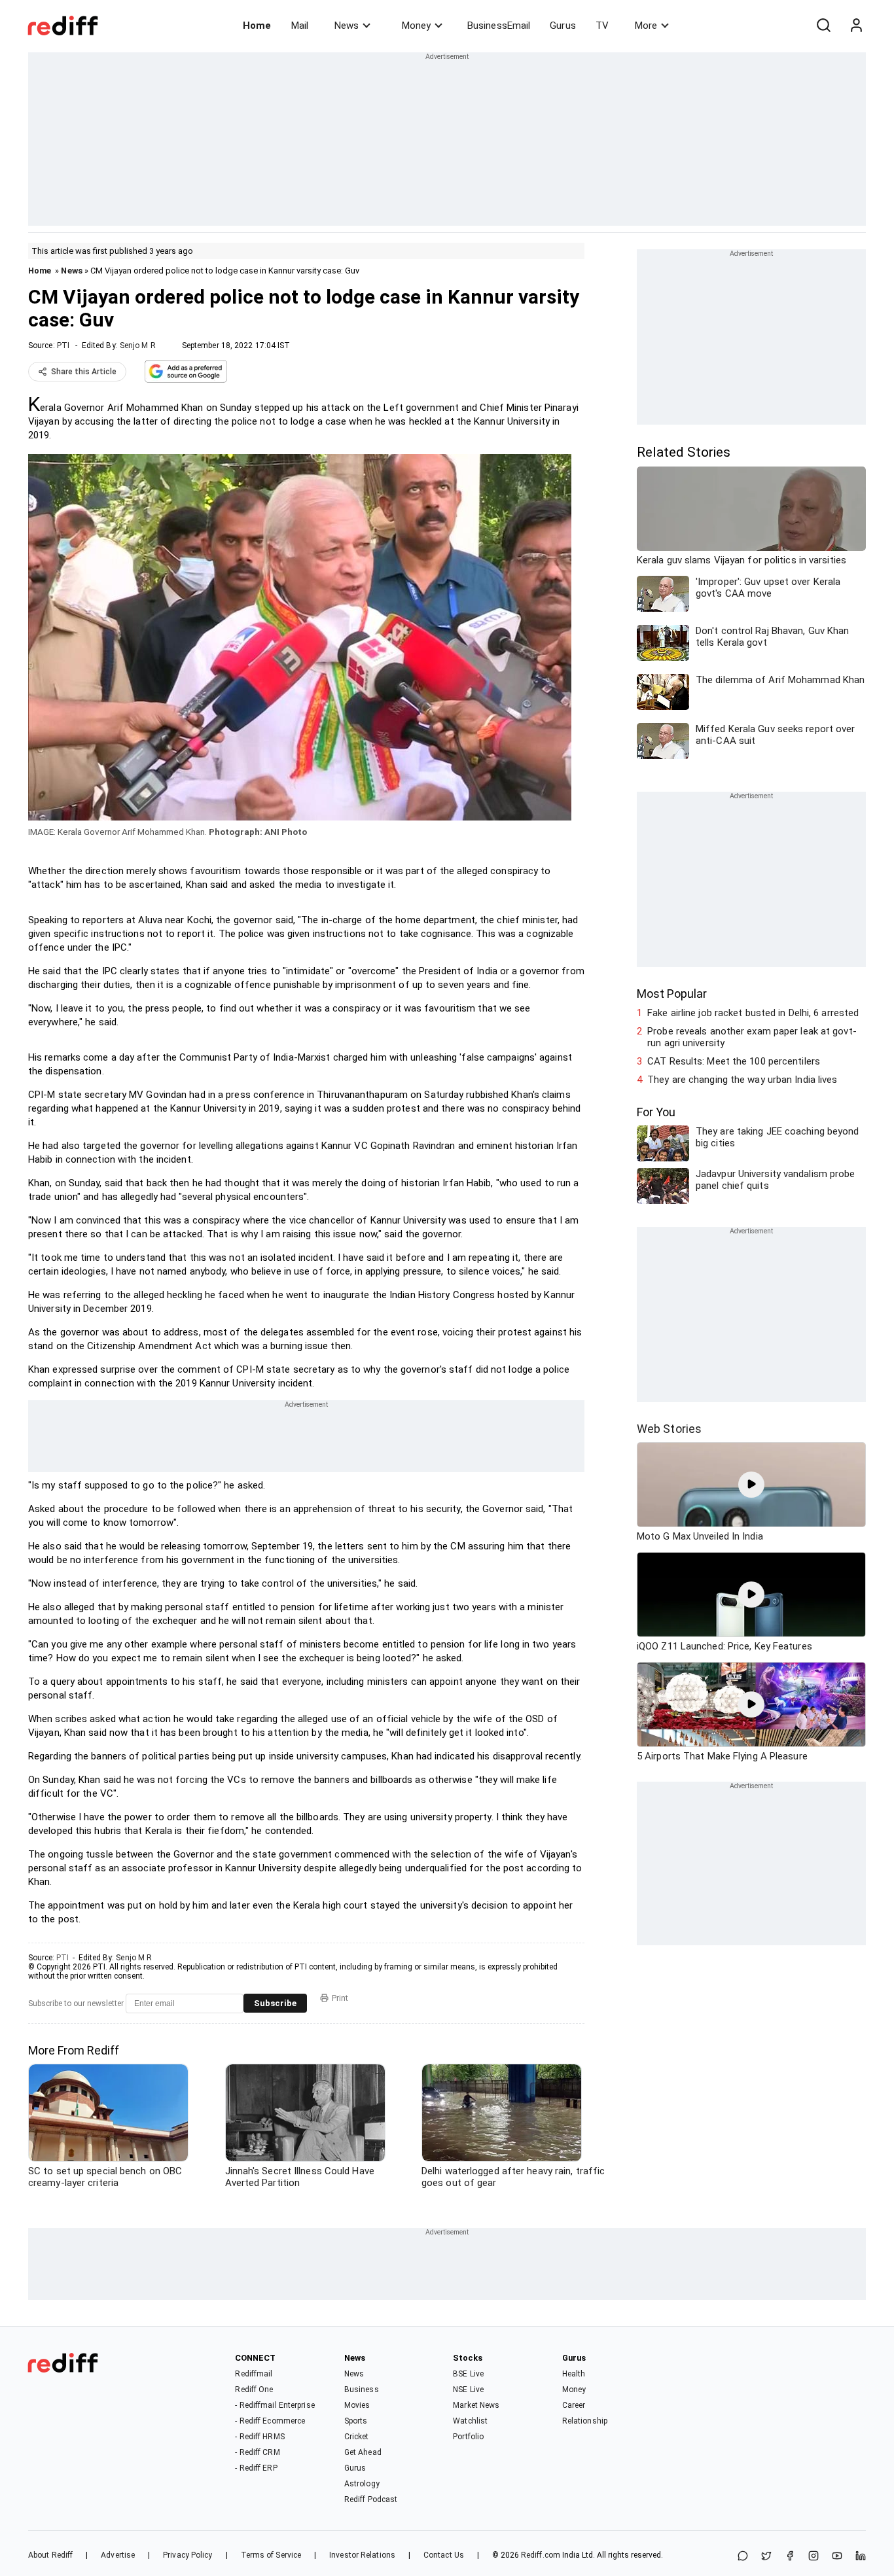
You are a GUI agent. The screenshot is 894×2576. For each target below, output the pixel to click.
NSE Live (468, 2390)
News (347, 26)
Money (416, 26)
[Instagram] (814, 2557)
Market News (476, 2405)
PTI (63, 345)
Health (574, 2374)
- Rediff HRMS (259, 2437)
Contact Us (444, 2555)
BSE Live (468, 2374)
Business (362, 2390)
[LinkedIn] (861, 2557)
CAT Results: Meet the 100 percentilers (734, 1061)
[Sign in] (856, 26)
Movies (357, 2405)
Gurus (563, 26)
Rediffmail (254, 2374)
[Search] (823, 26)
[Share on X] (766, 2557)
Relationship (585, 2421)
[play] (751, 1485)
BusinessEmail (499, 26)
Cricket (357, 2437)
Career (574, 2405)
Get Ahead (363, 2452)
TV (602, 26)
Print (340, 1998)
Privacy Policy (188, 2555)
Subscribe (275, 2003)
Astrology (362, 2484)
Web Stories (669, 1429)
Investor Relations (362, 2555)
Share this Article (84, 372)
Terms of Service (271, 2555)
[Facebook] (790, 2557)
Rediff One (254, 2390)
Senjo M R (138, 345)
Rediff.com (541, 2555)
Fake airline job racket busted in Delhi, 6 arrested (753, 1013)
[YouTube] (837, 2557)
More (646, 26)
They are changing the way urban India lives (742, 1080)
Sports (356, 2421)
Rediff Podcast (371, 2499)
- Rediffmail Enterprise (275, 2405)
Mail (300, 26)
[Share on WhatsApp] (743, 2557)
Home (257, 26)
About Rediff (50, 2555)
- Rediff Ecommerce (270, 2421)
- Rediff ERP (256, 2468)
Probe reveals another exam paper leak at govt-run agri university (752, 1037)
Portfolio (468, 2437)
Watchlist (470, 2421)
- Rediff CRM (257, 2452)
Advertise (118, 2555)
